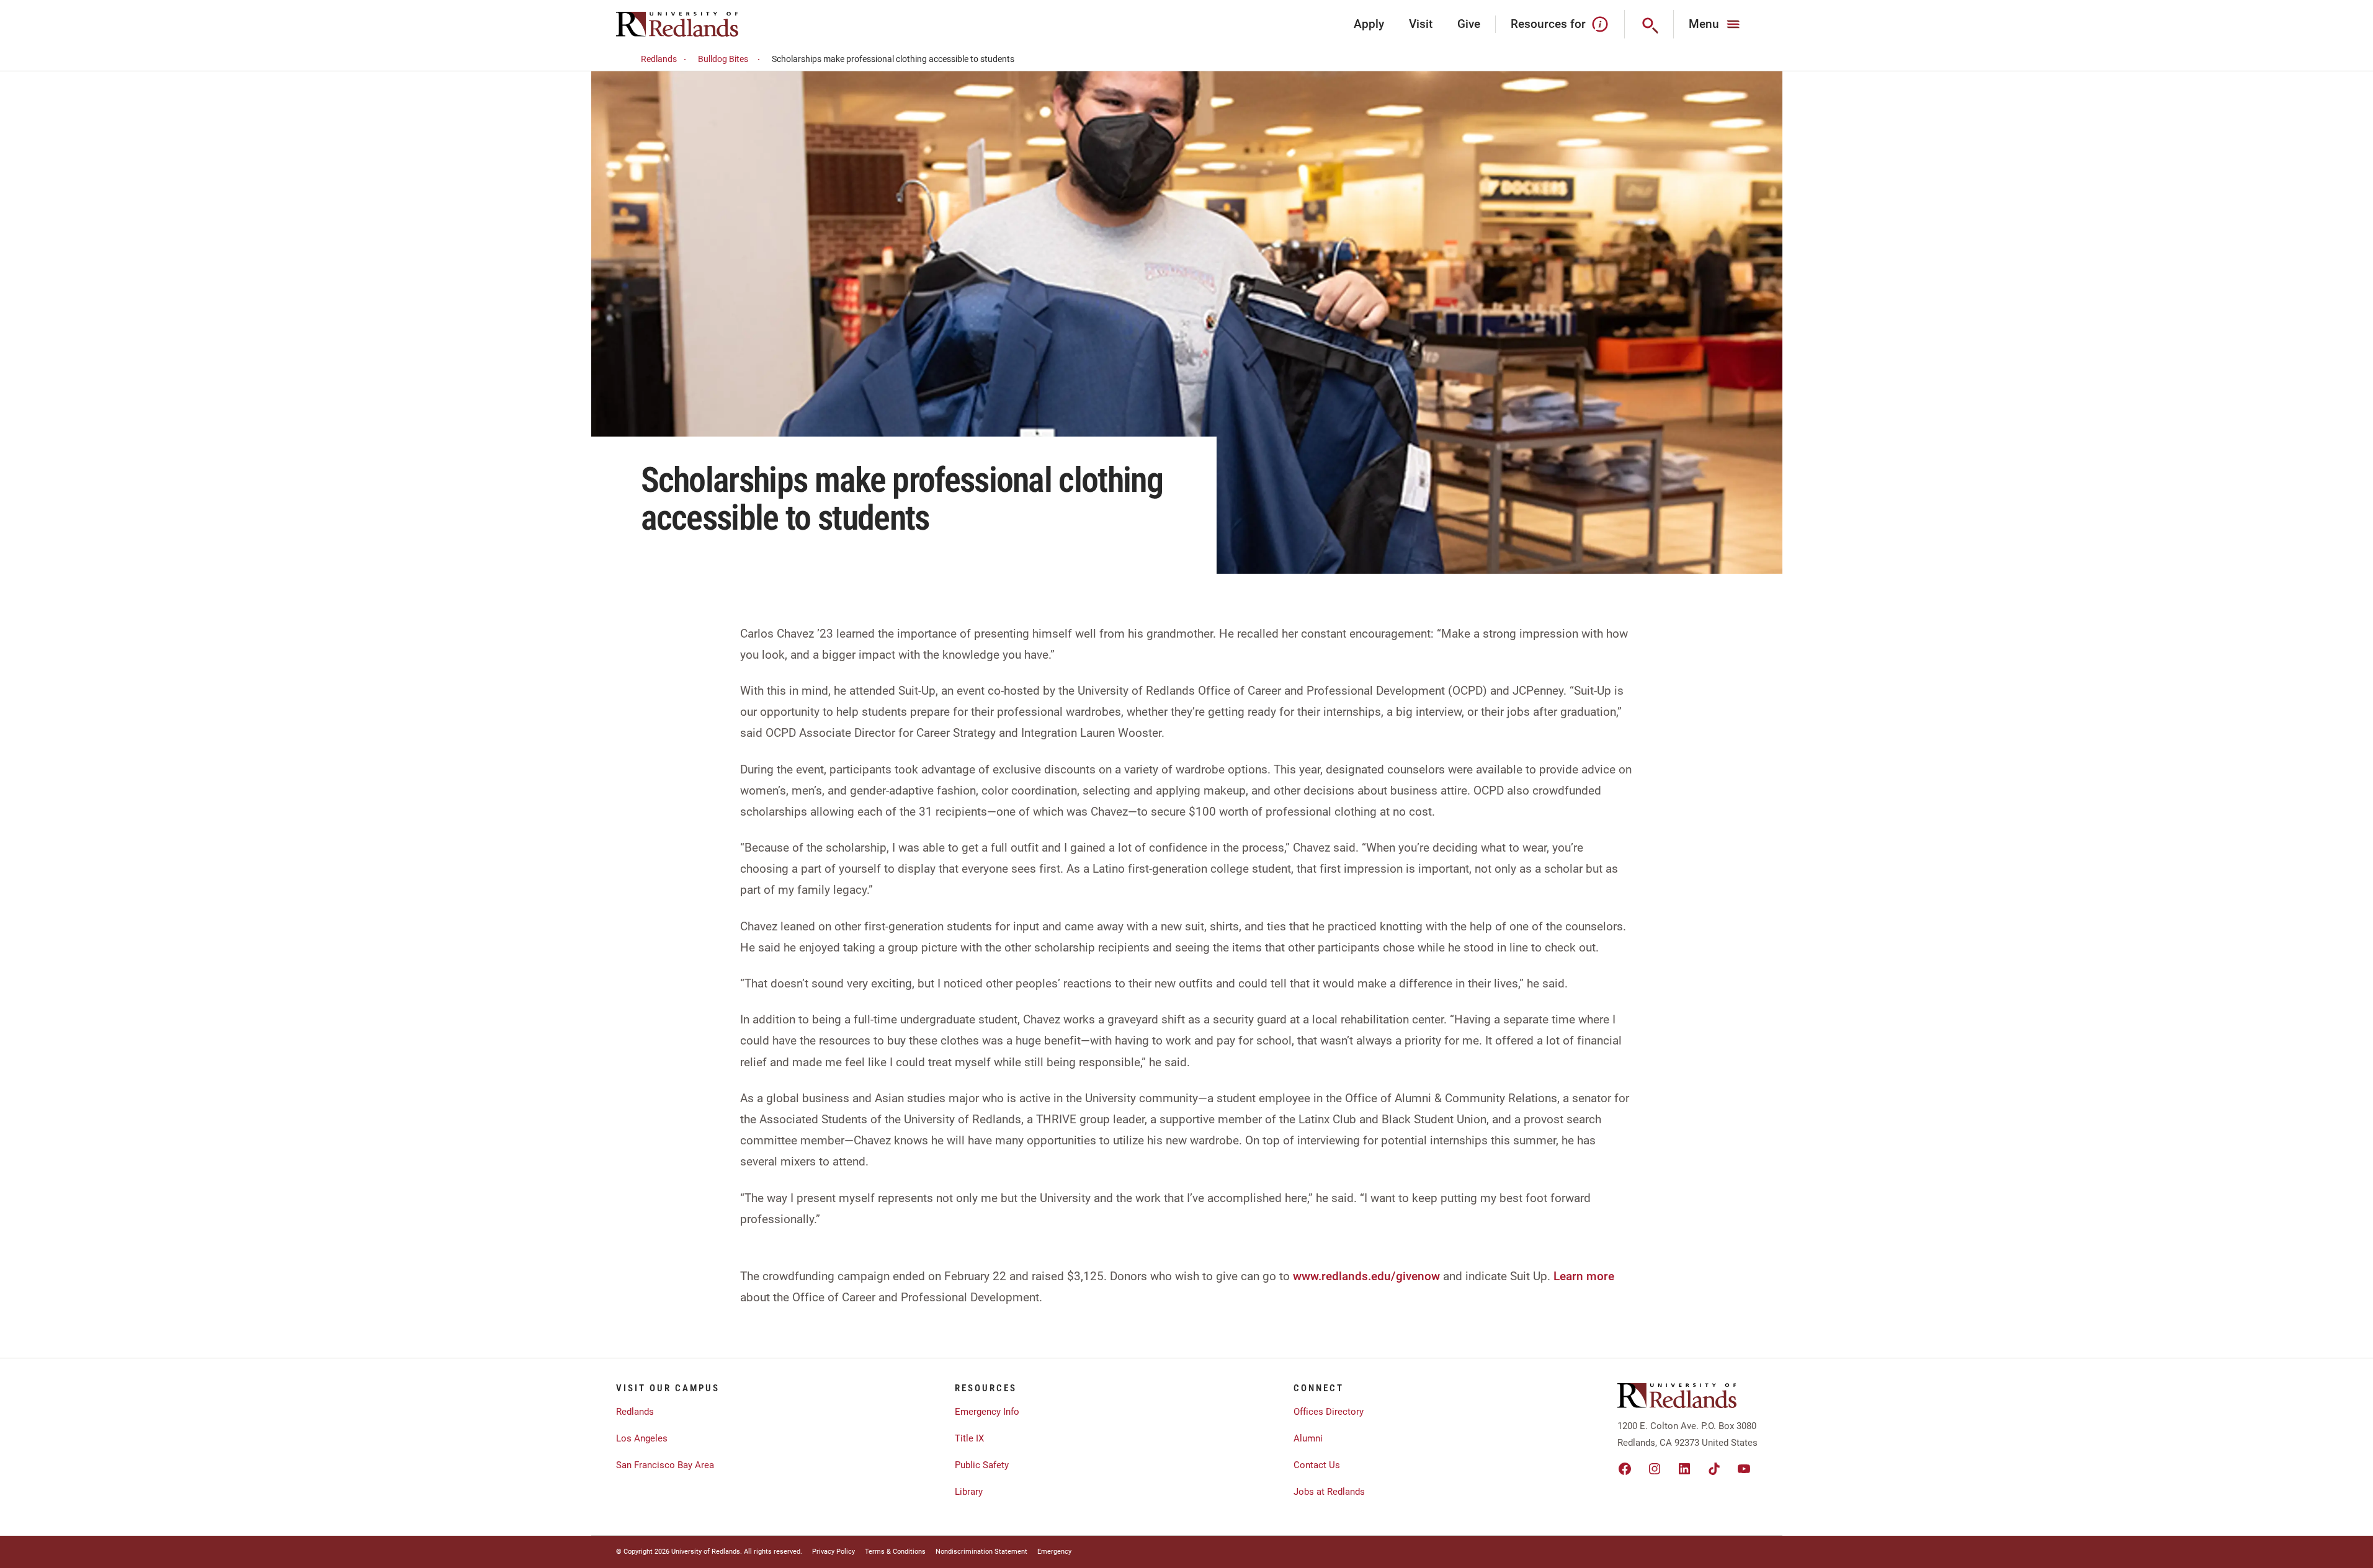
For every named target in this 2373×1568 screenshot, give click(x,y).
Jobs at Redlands (1329, 1492)
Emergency (1054, 1552)
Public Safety (982, 1465)
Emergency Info (987, 1412)
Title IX (969, 1438)
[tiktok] (1714, 1469)
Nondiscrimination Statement (981, 1552)
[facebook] (1625, 1469)
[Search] (1649, 24)
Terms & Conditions (895, 1552)
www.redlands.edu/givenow (1366, 1276)
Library (969, 1492)
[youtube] (1744, 1469)
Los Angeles (642, 1438)
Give (1469, 24)
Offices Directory (1329, 1412)
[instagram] (1655, 1469)
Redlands (659, 59)
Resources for (1548, 24)
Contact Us (1317, 1465)
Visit (1421, 24)
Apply (1369, 24)
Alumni (1308, 1438)
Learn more (1584, 1276)
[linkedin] (1684, 1469)
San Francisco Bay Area (665, 1465)
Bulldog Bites (723, 59)
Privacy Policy (833, 1552)
